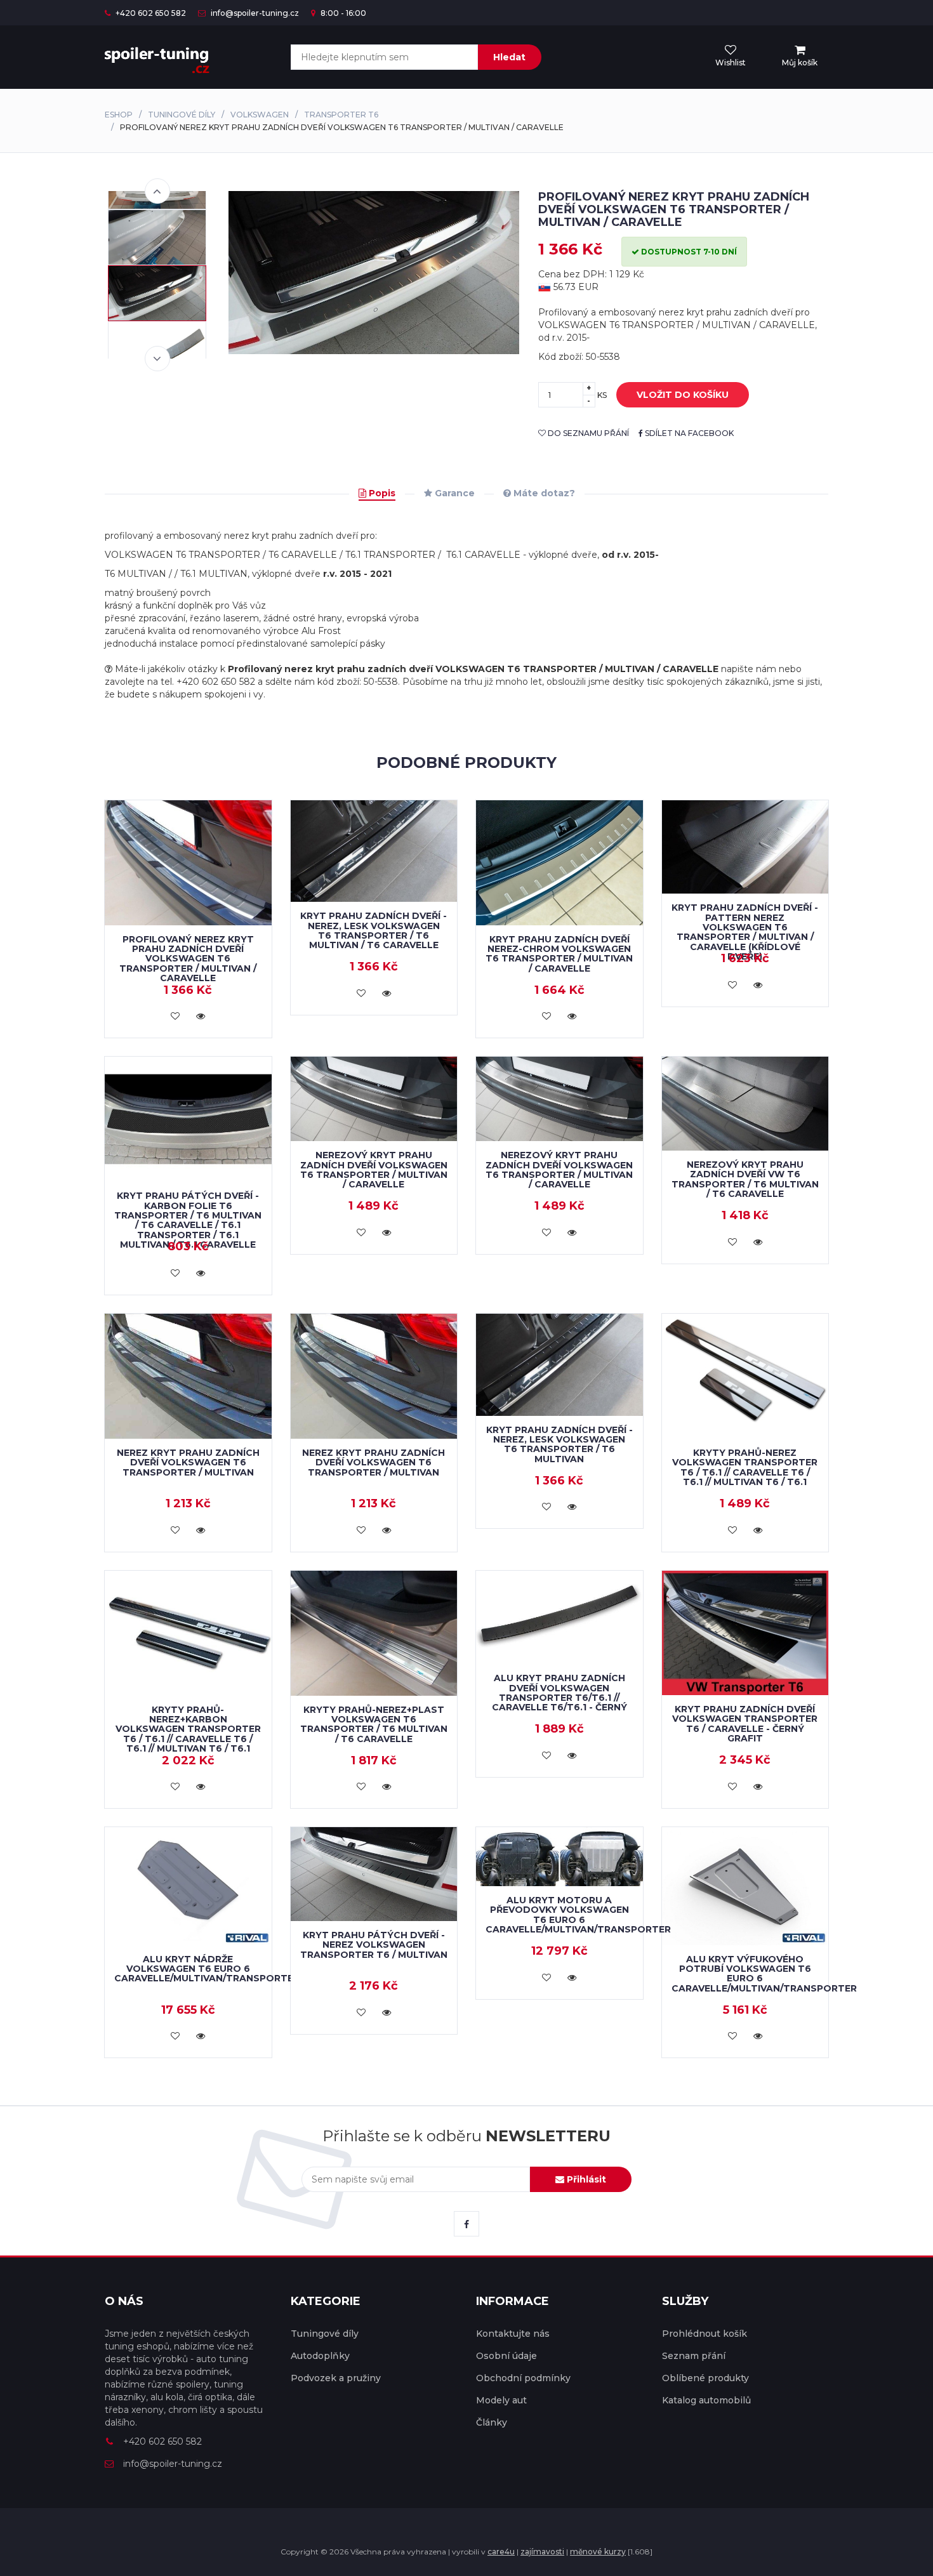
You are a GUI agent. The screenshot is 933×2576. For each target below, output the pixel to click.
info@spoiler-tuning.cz (254, 13)
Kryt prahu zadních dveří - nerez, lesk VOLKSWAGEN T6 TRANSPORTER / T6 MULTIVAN (559, 1444)
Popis (381, 493)
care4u (501, 2552)
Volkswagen (260, 115)
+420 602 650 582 (150, 13)
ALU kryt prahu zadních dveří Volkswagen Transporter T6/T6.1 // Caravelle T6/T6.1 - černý (559, 1693)
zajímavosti (542, 2552)
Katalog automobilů (706, 2400)
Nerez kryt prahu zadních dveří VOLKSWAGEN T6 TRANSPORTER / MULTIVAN (188, 1463)
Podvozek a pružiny (336, 2378)
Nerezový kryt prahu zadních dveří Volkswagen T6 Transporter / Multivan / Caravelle (374, 1170)
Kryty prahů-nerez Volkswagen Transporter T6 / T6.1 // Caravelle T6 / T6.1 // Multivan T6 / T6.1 (745, 1467)
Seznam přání (694, 2356)
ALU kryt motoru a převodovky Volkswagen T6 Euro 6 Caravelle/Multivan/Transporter (578, 1915)
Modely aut (501, 2400)
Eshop (119, 115)
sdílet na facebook (688, 433)
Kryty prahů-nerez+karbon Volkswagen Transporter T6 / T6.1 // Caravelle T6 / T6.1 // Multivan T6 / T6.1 (188, 1729)
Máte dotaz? (543, 493)
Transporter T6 (341, 115)
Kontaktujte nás (513, 2334)
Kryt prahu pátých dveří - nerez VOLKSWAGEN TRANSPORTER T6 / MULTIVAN (374, 1945)
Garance (453, 493)
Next (157, 359)
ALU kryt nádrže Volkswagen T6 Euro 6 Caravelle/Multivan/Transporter (207, 1969)
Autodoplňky (320, 2356)
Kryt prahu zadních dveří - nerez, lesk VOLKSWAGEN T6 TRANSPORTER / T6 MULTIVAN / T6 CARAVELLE (374, 930)
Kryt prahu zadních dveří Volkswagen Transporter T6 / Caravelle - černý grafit (745, 1724)
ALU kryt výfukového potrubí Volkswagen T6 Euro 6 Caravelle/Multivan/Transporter (764, 1974)
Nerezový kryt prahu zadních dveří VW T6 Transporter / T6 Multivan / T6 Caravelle (745, 1179)
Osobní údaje (506, 2356)
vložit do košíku (683, 395)
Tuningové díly (182, 115)
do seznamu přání (587, 433)
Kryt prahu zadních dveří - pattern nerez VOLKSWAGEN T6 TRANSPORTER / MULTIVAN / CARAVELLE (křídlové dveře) (745, 932)
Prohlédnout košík (705, 2334)
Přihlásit (585, 2179)
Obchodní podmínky (523, 2378)
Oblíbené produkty (705, 2378)
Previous (157, 191)
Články (492, 2422)
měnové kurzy (598, 2552)
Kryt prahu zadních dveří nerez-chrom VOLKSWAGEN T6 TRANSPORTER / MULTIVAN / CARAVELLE (559, 954)
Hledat (509, 57)
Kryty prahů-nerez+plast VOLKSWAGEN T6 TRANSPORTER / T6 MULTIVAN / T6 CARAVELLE (374, 1724)
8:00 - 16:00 (342, 13)
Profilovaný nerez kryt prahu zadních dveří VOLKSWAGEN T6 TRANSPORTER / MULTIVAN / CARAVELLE (188, 959)
